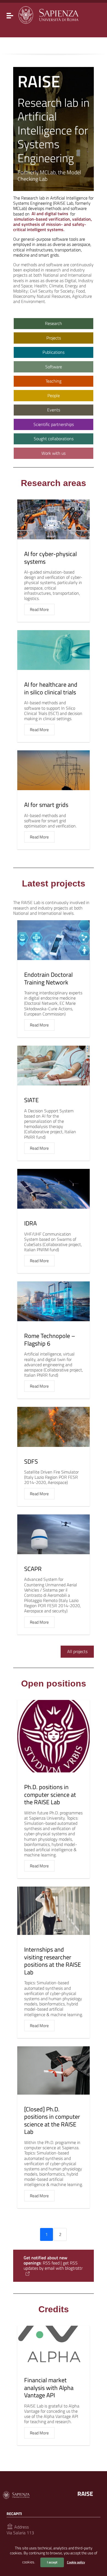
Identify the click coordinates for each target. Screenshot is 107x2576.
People (54, 395)
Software (54, 367)
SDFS (31, 1461)
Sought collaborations (54, 439)
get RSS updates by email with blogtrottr (53, 2265)
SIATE (31, 1100)
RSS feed (51, 2263)
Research (54, 323)
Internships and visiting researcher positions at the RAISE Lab (53, 1961)
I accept (52, 2562)
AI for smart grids (46, 805)
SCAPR (33, 1569)
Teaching (54, 381)
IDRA (30, 1223)
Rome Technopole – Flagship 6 (50, 1340)
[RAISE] (48, 14)
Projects (54, 338)
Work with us (54, 453)
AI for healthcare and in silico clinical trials (51, 688)
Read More (39, 609)
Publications (54, 352)
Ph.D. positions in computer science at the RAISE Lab (50, 1794)
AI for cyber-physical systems (50, 558)
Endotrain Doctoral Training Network (48, 978)
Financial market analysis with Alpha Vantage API (49, 2388)
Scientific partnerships (54, 424)
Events (54, 410)
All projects (77, 1651)
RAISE (85, 2494)
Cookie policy (76, 2562)
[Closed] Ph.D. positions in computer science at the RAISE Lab (52, 2121)
